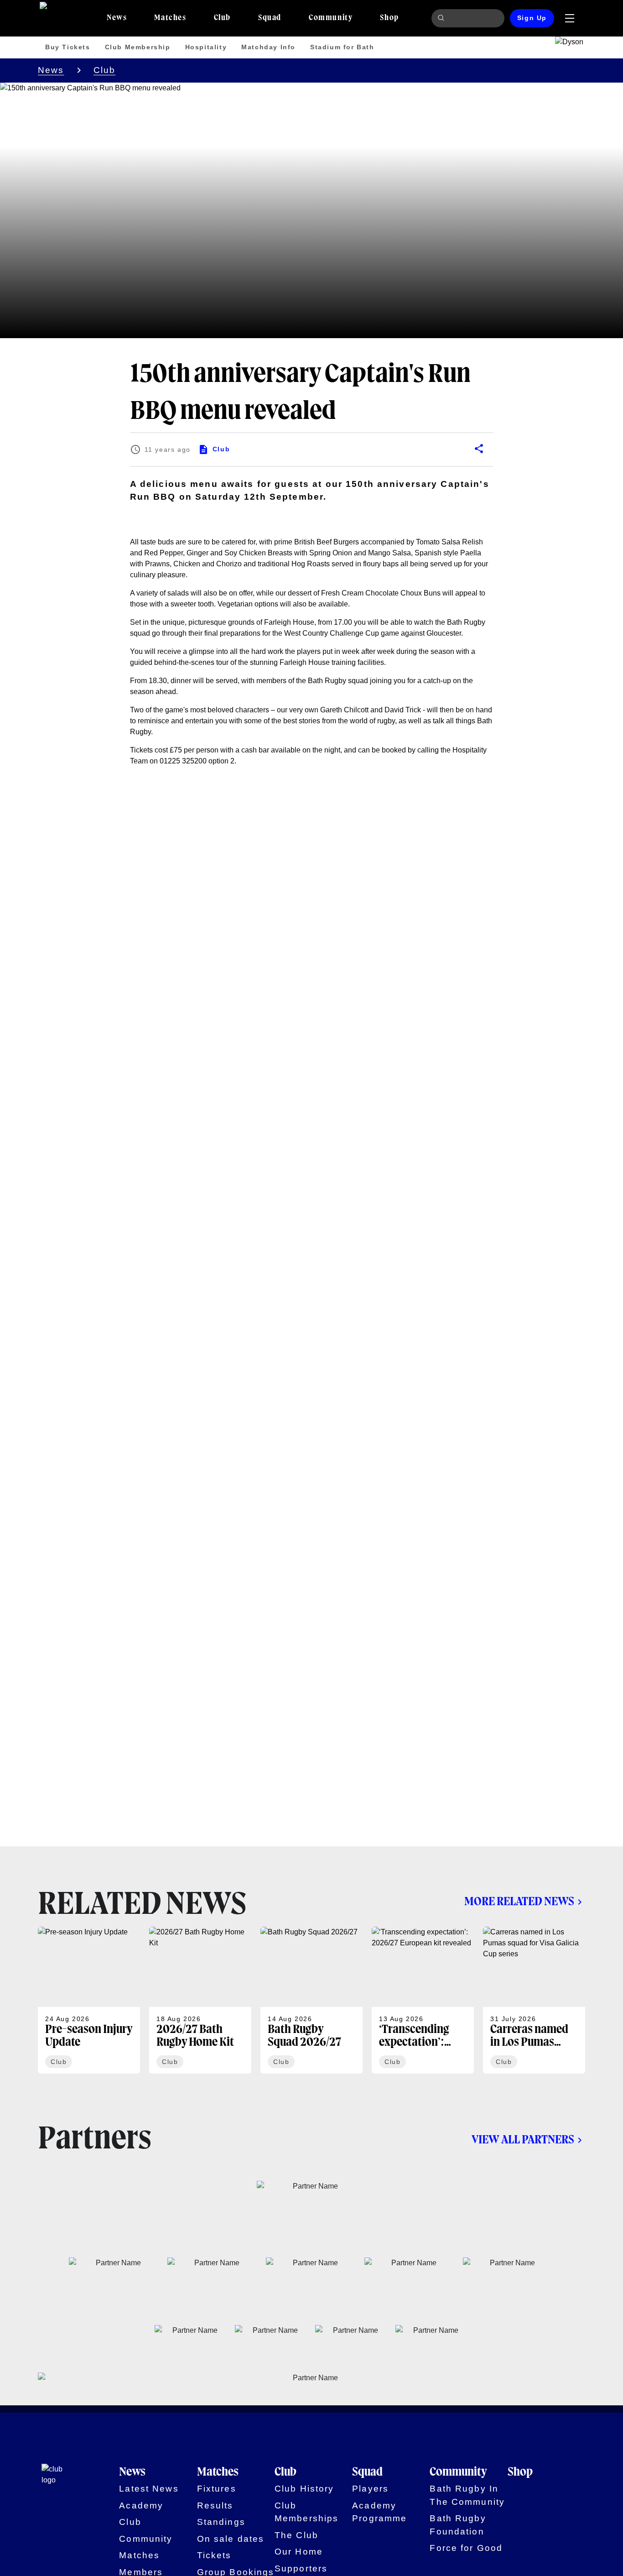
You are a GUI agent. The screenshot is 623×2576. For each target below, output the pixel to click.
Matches (139, 2555)
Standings (221, 2522)
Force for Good (466, 2548)
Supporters (301, 2568)
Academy (141, 2505)
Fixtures (217, 2489)
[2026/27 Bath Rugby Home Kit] (200, 2000)
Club (105, 70)
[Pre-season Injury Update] (89, 2000)
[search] (442, 18)
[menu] (570, 18)
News (51, 70)
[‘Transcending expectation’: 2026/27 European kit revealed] (423, 2000)
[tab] (117, 18)
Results (215, 2505)
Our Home (299, 2552)
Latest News (149, 2489)
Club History (304, 2489)
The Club (296, 2535)
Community (146, 2539)
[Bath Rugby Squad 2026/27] (311, 2000)
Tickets (214, 2555)
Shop (520, 2472)
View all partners (523, 2140)
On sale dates (231, 2539)
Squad (367, 2472)
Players (370, 2489)
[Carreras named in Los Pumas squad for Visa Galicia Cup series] (534, 2000)
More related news (519, 1902)
